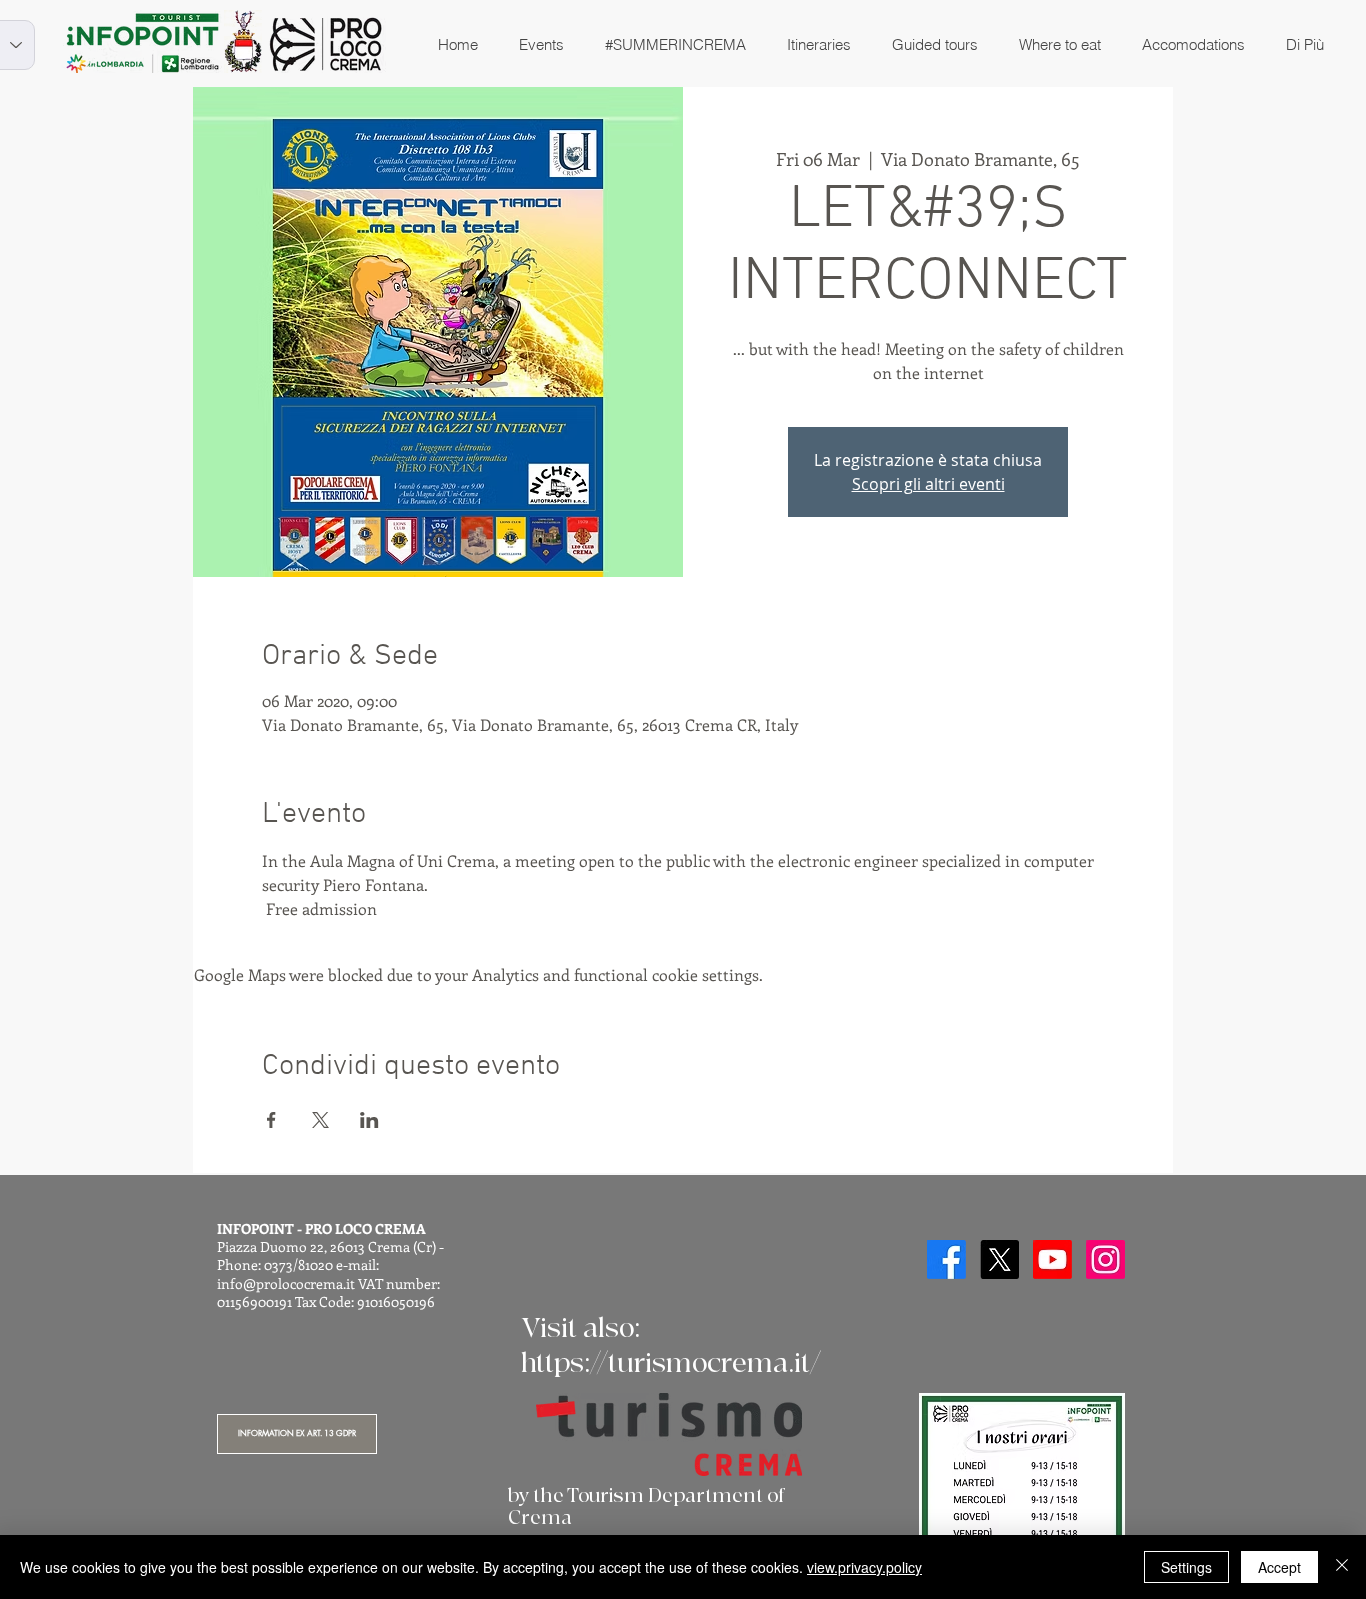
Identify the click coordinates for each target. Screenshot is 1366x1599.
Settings (1186, 1567)
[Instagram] (1105, 1259)
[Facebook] (946, 1259)
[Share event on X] (320, 1120)
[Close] (1342, 1567)
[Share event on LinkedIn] (369, 1120)
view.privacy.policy (864, 1567)
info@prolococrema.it (286, 1283)
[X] (999, 1259)
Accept (1279, 1567)
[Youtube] (1052, 1259)
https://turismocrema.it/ (671, 1363)
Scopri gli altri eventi (928, 484)
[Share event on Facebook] (271, 1120)
